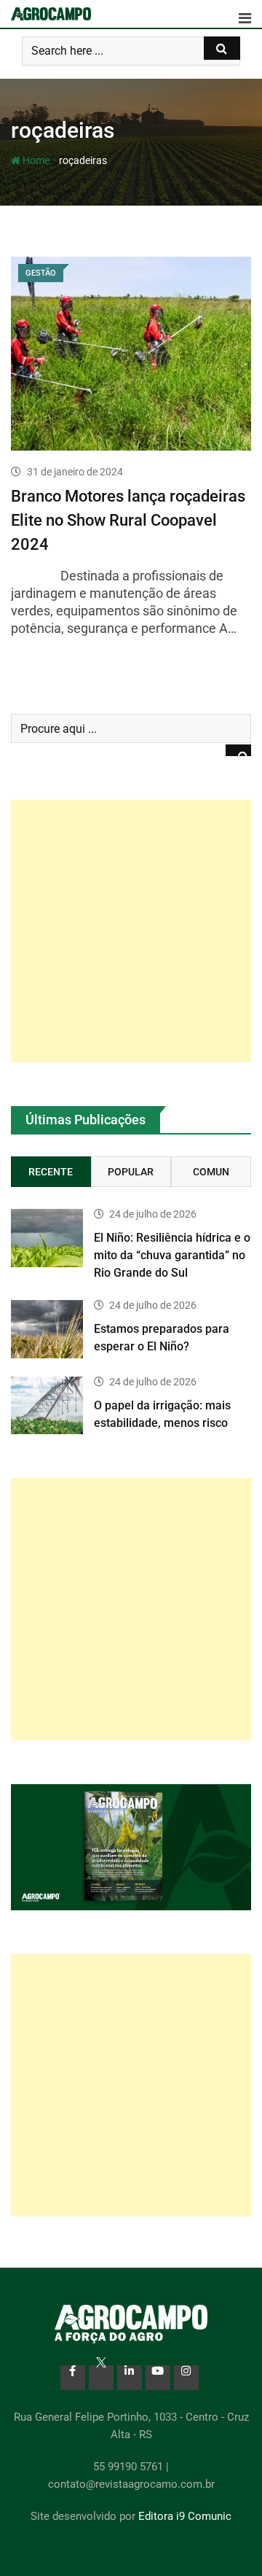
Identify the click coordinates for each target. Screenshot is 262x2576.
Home (35, 160)
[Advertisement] (131, 931)
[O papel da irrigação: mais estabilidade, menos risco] (47, 1405)
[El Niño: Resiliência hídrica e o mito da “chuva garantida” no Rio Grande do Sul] (47, 1238)
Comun (211, 1172)
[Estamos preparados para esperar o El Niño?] (47, 1329)
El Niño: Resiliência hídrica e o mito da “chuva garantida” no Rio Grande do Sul (172, 1255)
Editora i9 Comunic (185, 2516)
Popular (131, 1172)
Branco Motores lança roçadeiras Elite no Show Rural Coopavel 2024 (128, 520)
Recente (51, 1172)
